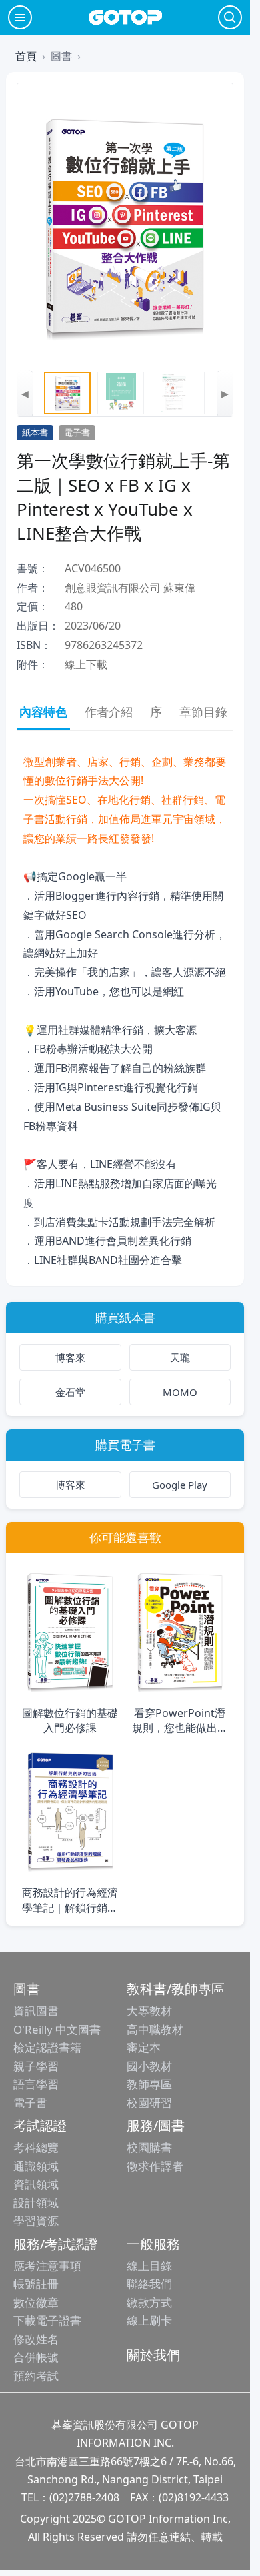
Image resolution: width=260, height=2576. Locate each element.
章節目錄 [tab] (203, 712)
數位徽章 (36, 2302)
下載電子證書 (47, 2320)
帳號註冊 (36, 2284)
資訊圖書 (36, 2011)
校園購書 (149, 2147)
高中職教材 (155, 2029)
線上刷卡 (149, 2320)
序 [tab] (156, 712)
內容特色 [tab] (43, 712)
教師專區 (149, 2084)
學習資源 (36, 2221)
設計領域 (36, 2203)
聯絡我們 (149, 2284)
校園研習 (149, 2103)
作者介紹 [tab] (109, 712)
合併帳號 (36, 2357)
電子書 (30, 2103)
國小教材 (149, 2066)
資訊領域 (36, 2184)
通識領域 (36, 2166)
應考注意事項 (47, 2266)
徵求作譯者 (155, 2166)
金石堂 (70, 1392)
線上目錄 (149, 2266)
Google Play (180, 1485)
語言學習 (36, 2084)
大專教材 (149, 2011)
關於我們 (153, 2355)
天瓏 (180, 1357)
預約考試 (36, 2376)
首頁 (26, 56)
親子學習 (36, 2066)
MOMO (180, 1392)
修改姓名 (36, 2339)
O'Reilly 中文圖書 (57, 2029)
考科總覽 (36, 2147)
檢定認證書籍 (47, 2047)
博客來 (70, 1357)
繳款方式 (149, 2302)
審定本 (144, 2047)
